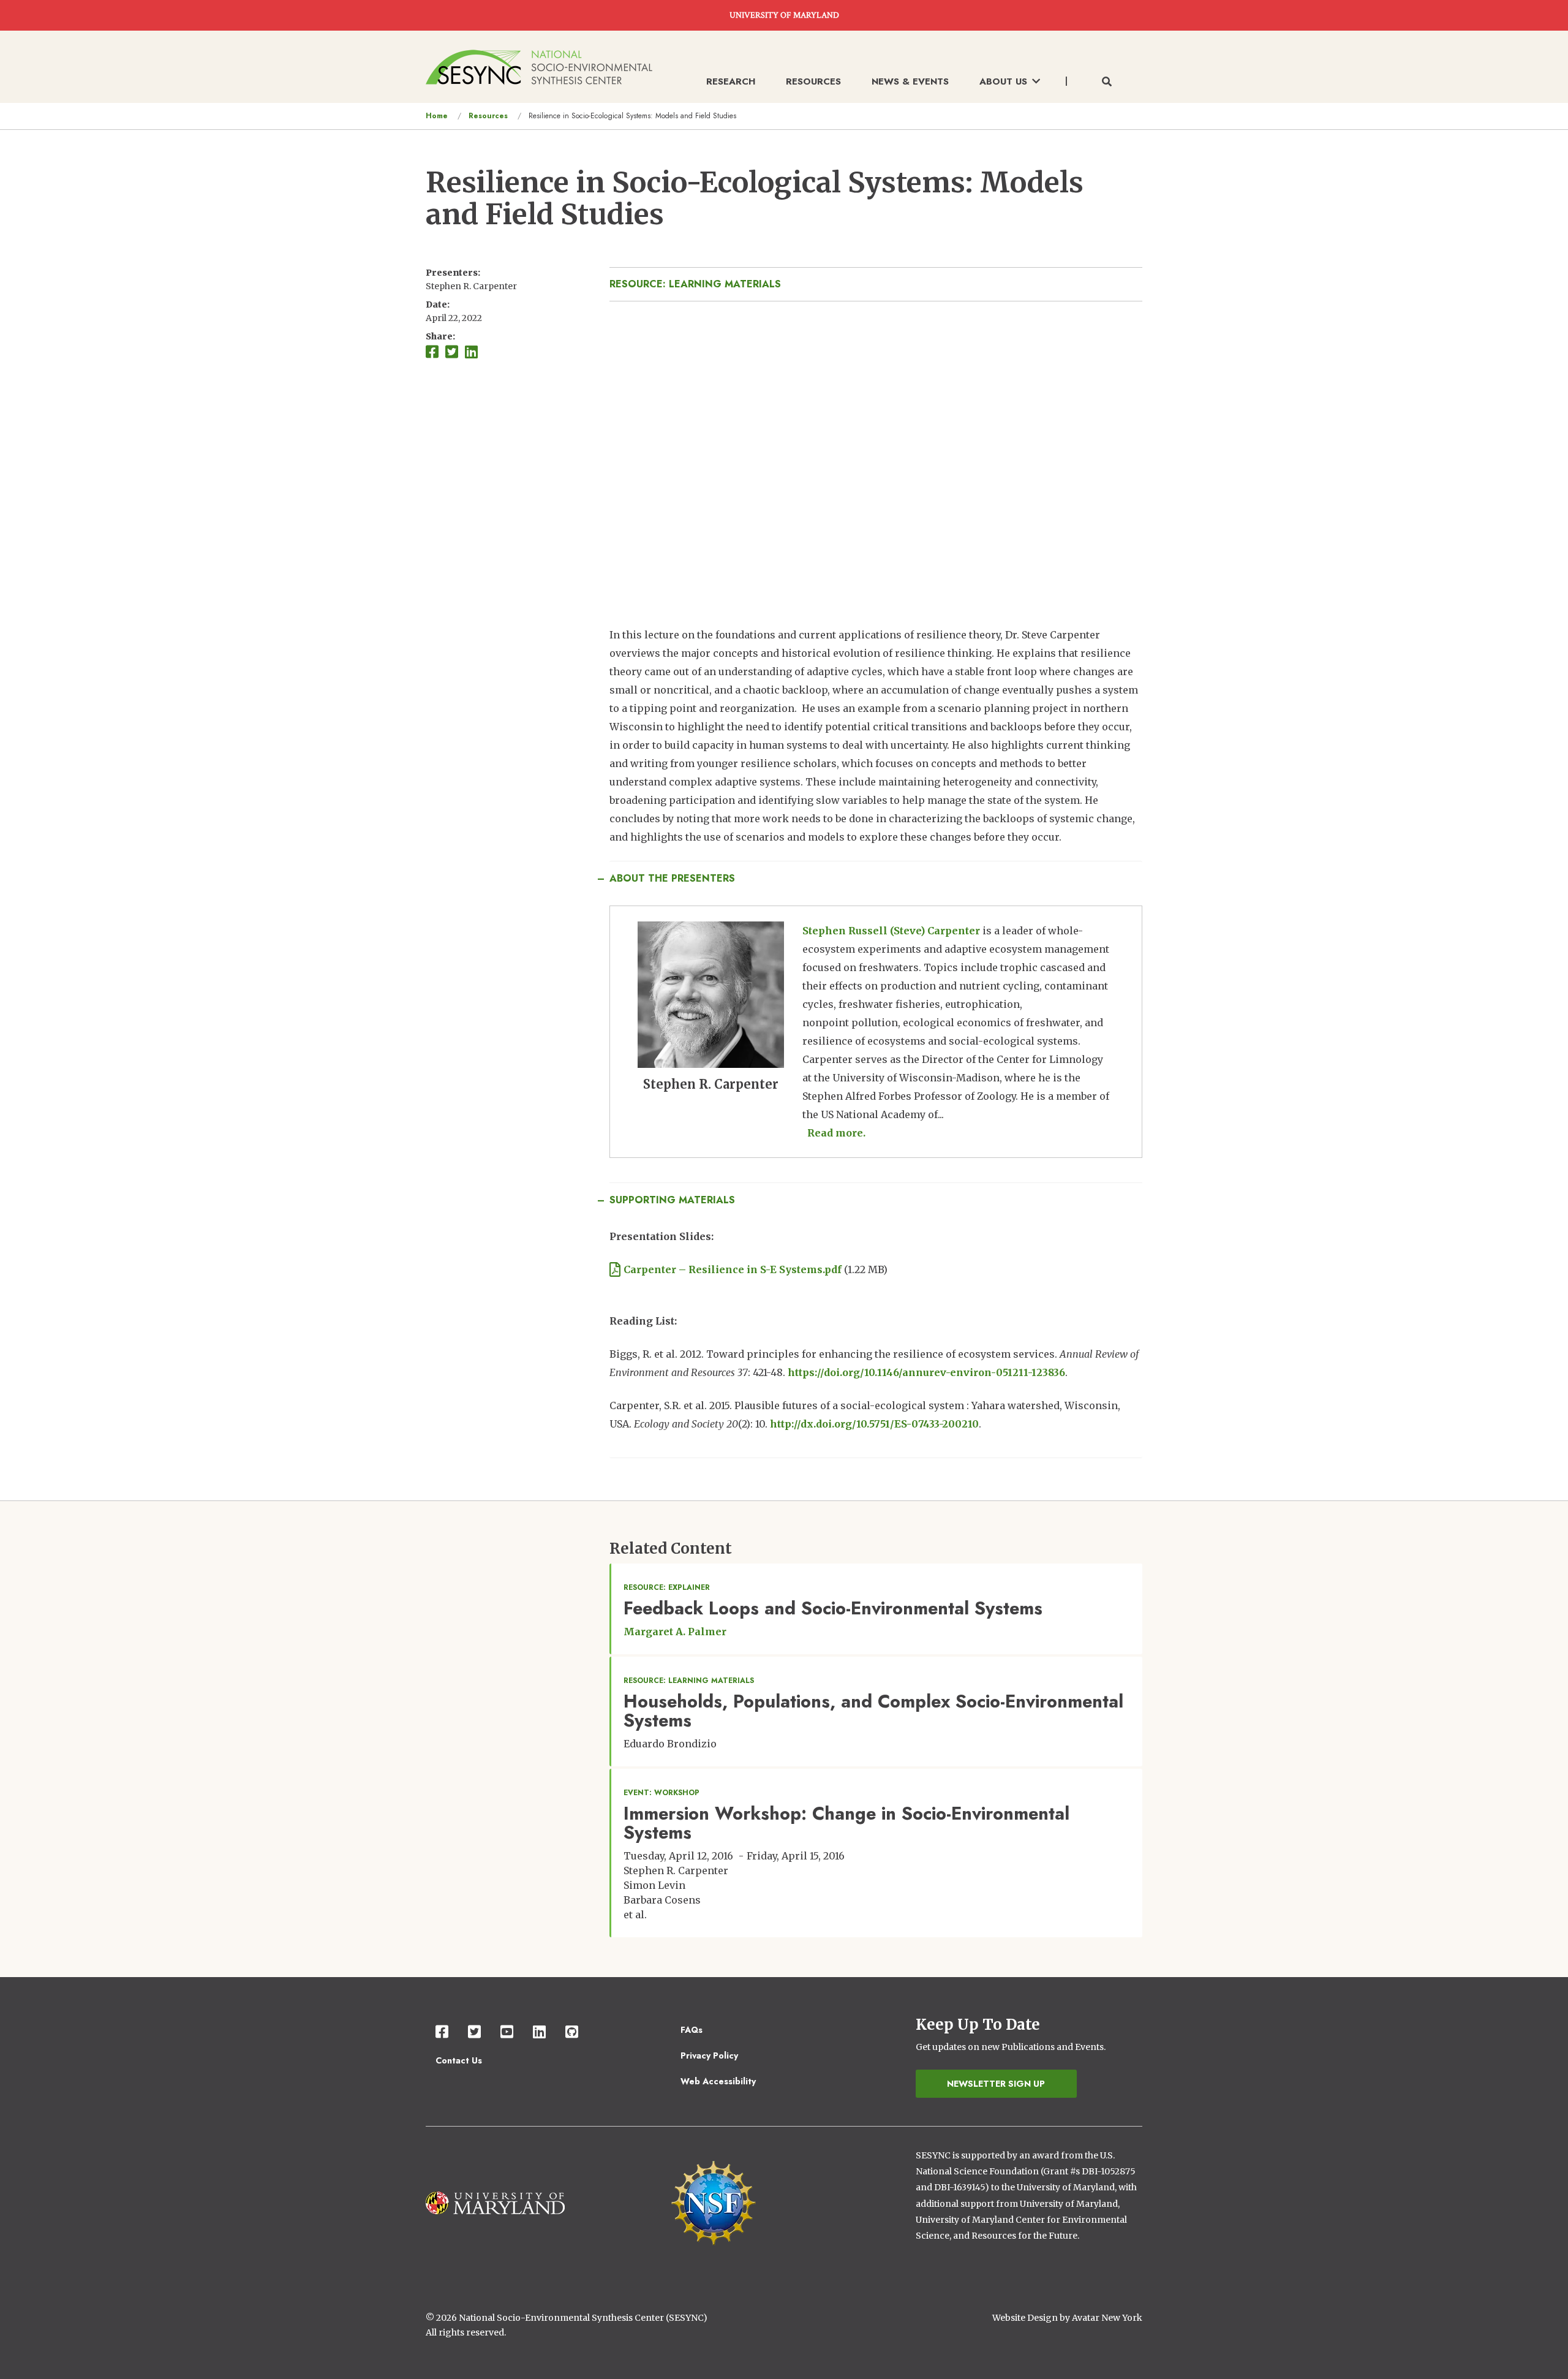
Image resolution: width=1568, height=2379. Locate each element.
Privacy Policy (709, 2056)
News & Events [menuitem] (910, 81)
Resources (488, 116)
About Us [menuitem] (1003, 81)
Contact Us (459, 2060)
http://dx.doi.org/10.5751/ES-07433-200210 (874, 1424)
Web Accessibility (718, 2081)
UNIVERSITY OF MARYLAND (784, 15)
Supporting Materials (672, 1200)
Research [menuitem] (731, 81)
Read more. (836, 1133)
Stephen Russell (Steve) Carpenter (891, 931)
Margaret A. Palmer (675, 1632)
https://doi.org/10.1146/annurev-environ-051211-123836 (926, 1372)
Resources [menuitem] (813, 81)
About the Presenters (672, 878)
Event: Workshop (661, 1793)
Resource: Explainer (667, 1587)
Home (437, 116)
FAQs (692, 2030)
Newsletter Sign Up (996, 2084)
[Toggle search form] (1107, 82)
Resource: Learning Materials (695, 284)
